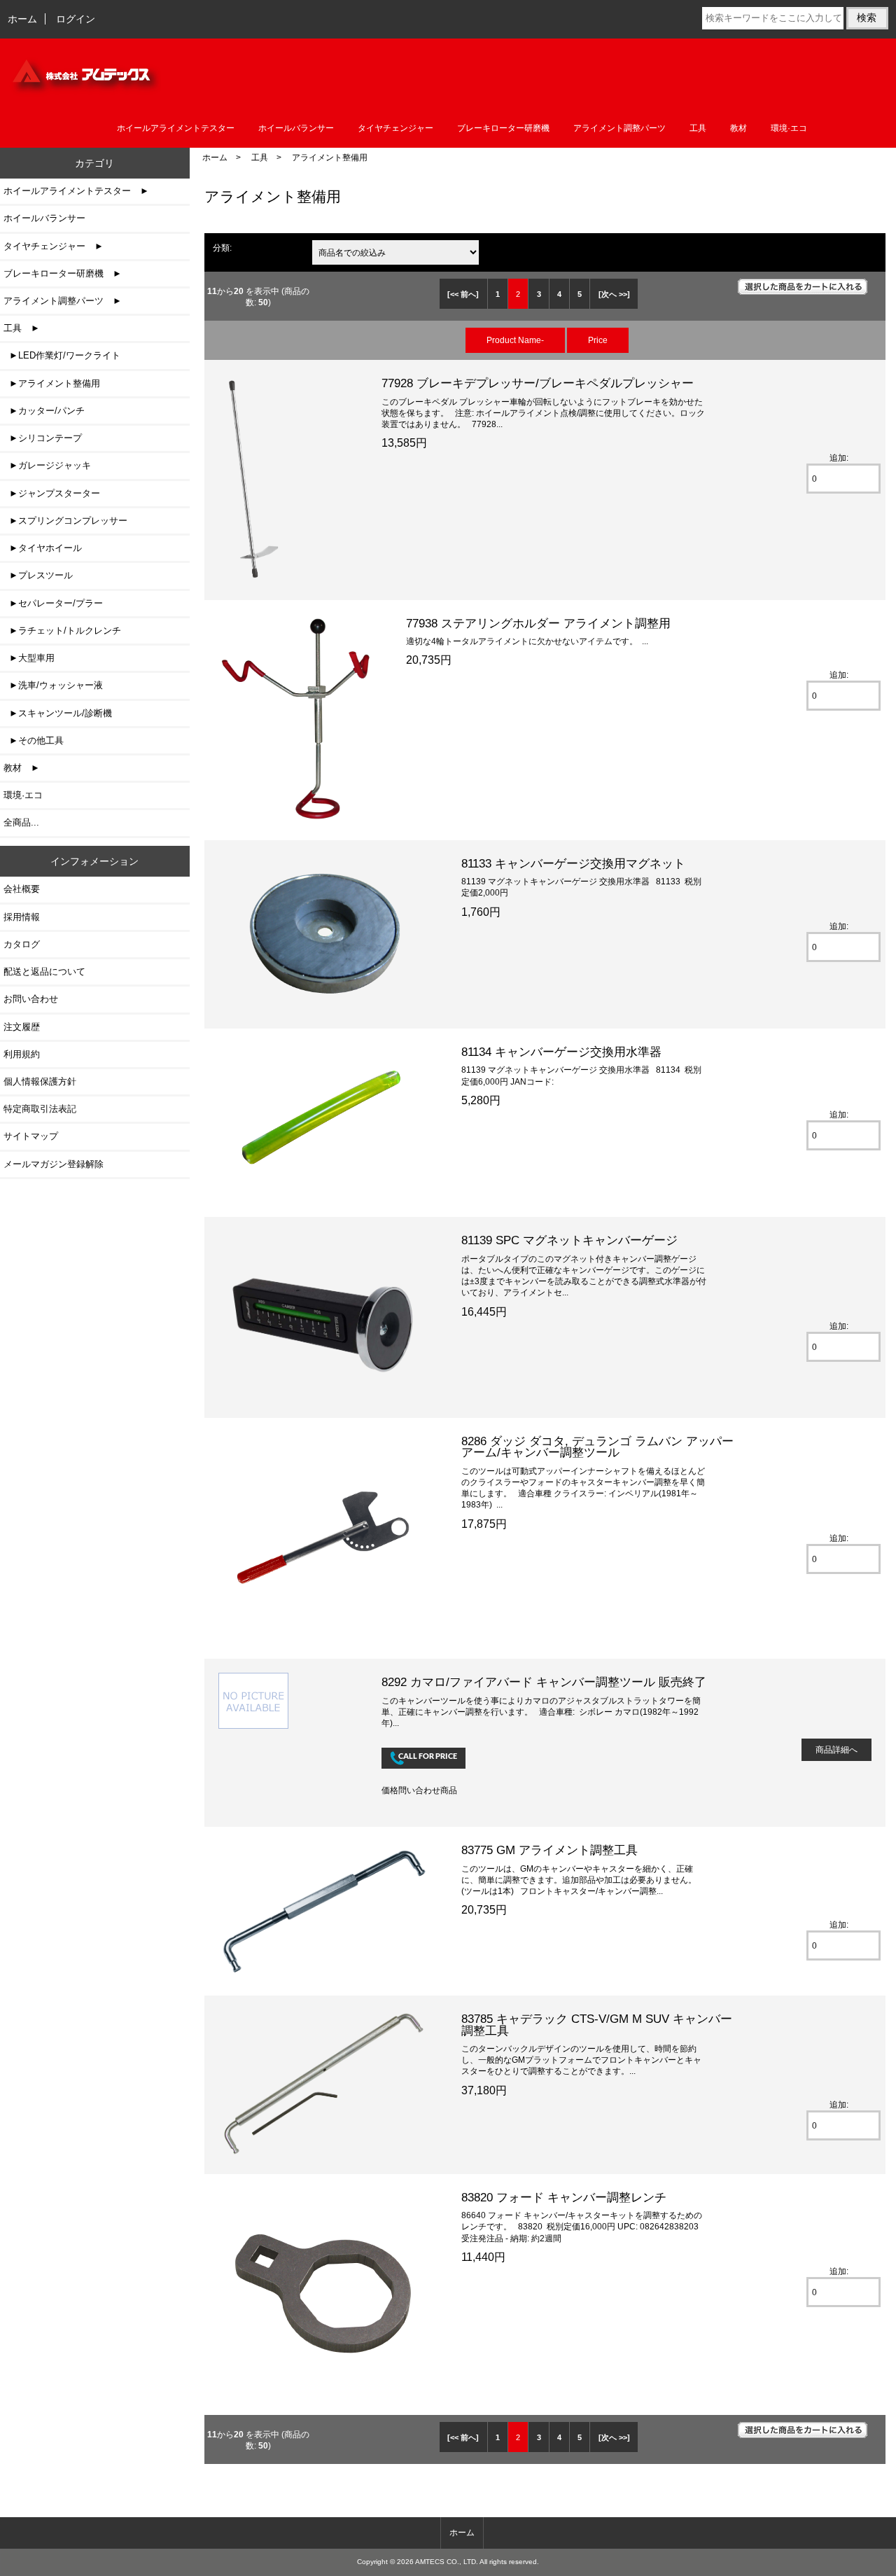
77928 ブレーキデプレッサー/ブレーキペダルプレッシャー (538, 383)
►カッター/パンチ (44, 411)
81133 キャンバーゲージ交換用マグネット (573, 863)
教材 (738, 128)
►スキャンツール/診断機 (58, 713)
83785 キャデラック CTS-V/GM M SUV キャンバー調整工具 (597, 2024)
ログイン (76, 19)
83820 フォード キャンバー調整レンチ (564, 2197)
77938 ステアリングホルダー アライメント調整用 (538, 623)
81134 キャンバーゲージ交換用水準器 (561, 1052)
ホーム (22, 19)
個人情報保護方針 (40, 1081)
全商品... (21, 822)
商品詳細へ (836, 1749)
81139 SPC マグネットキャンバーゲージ (569, 1240)
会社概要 (22, 889)
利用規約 (22, 1054)
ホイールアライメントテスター (176, 128)
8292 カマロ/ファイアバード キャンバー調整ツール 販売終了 (544, 1682)
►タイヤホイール (43, 548)
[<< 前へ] (463, 294)
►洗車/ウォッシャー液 (53, 685)
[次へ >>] (614, 294)
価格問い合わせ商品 (419, 1790)
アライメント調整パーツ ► (63, 301)
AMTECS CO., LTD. (447, 2562)
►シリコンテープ (43, 438)
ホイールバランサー (296, 128)
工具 (260, 157)
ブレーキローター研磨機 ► (63, 273)
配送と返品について (44, 972)
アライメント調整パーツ (619, 128)
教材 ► (22, 768)
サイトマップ (31, 1136)
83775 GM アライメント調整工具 (549, 1850)
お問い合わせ (31, 999)
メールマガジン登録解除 (54, 1164)
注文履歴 (22, 1027)
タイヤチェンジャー (395, 128)
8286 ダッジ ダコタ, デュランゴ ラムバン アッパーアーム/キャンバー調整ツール (597, 1447)
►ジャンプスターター (52, 493)
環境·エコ (789, 128)
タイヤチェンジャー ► (54, 246)
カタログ (22, 944)
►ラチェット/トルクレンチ (62, 631)
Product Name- (515, 340)
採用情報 (22, 917)
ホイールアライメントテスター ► (76, 191)
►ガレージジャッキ (47, 465)
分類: (222, 248)
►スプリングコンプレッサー (65, 521)
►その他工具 (34, 740)
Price (598, 340)
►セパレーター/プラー (53, 603)
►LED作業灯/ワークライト (62, 355)
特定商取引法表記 (40, 1109)
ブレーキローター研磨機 (503, 128)
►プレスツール (38, 575)
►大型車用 (29, 658)
